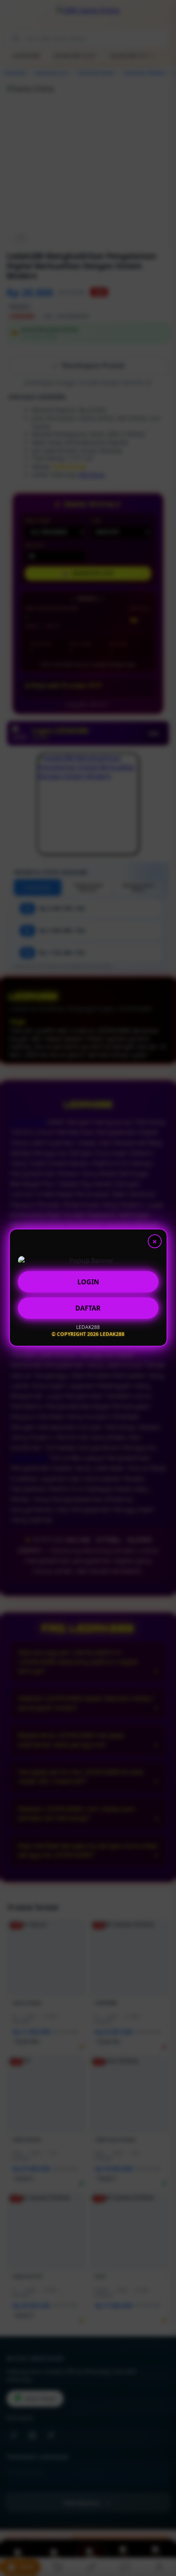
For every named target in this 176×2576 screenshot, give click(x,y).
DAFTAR (88, 1308)
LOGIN (88, 1282)
